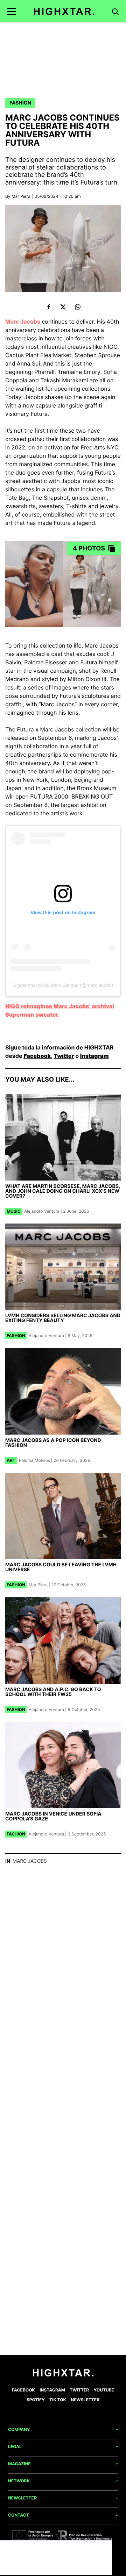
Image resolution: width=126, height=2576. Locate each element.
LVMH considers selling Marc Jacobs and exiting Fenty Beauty (63, 1318)
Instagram (94, 1056)
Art (11, 1460)
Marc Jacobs (23, 322)
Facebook (37, 1056)
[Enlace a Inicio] (63, 2375)
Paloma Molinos (34, 1460)
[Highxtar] (64, 11)
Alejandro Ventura (42, 1211)
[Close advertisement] (105, 2547)
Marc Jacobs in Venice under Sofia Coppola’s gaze (53, 1816)
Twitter (64, 1056)
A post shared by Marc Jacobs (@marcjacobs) (63, 985)
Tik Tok (58, 2400)
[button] (12, 11)
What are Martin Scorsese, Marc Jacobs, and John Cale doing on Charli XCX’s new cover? (63, 1191)
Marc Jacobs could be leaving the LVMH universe (61, 1567)
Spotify (36, 2400)
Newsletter (85, 2400)
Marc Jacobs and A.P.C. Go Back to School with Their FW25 (53, 1692)
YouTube (104, 2390)
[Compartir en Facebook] (48, 307)
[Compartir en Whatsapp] (78, 307)
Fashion (20, 103)
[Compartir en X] (63, 307)
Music (14, 1211)
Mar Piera (21, 196)
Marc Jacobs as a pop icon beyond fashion (53, 1443)
